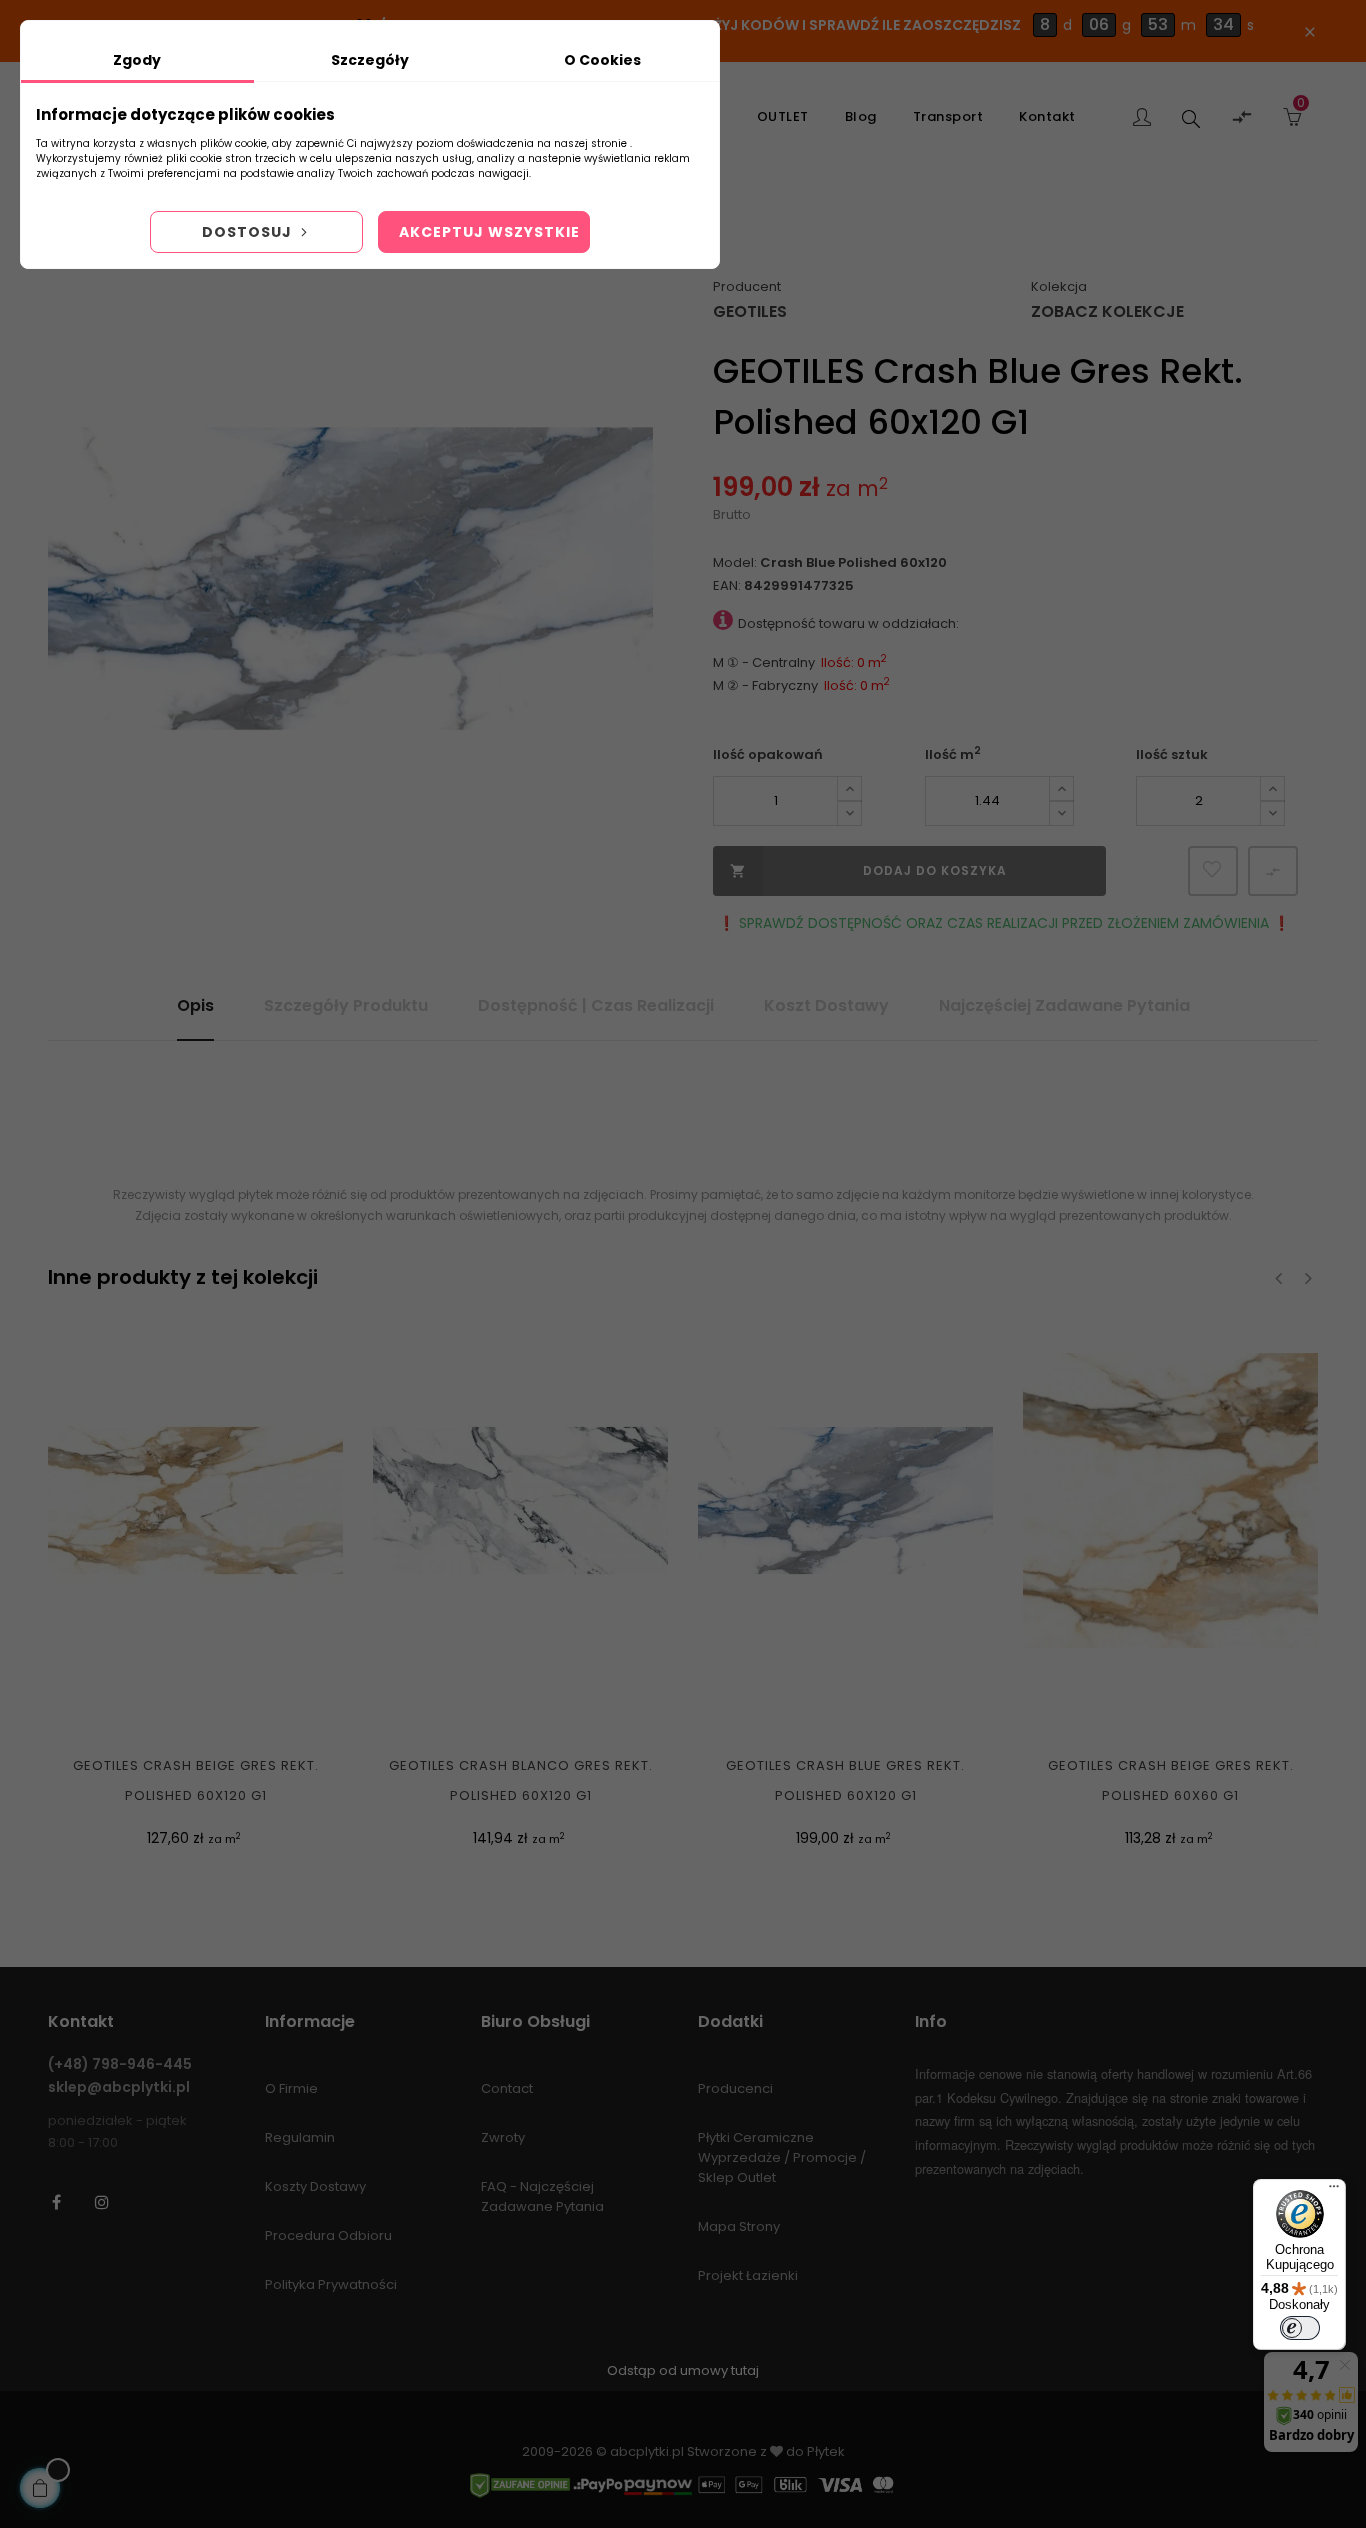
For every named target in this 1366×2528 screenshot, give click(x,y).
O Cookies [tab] (602, 60)
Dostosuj (249, 232)
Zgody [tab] (137, 60)
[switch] (1300, 2328)
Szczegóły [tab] (370, 60)
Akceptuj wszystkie (489, 232)
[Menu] (1334, 2191)
